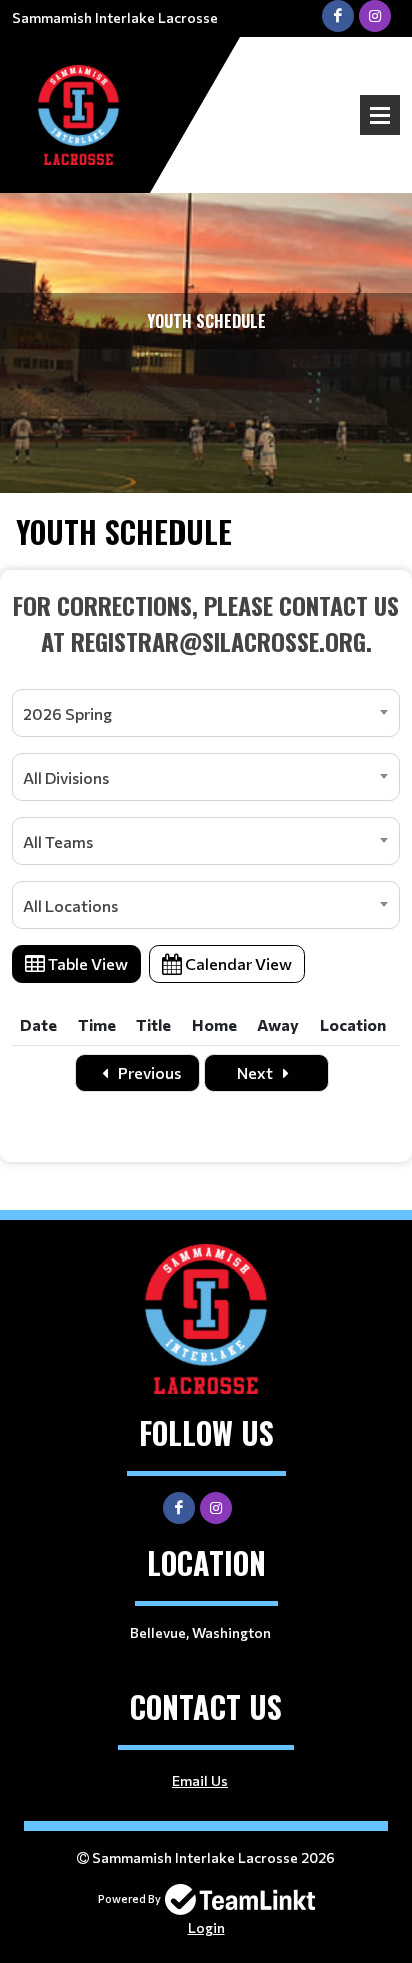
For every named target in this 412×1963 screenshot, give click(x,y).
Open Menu (380, 115)
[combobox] (206, 713)
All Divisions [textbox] (66, 777)
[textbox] (206, 623)
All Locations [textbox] (70, 905)
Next (256, 1072)
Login (206, 1927)
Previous (148, 1072)
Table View (86, 963)
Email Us (200, 1780)
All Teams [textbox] (58, 841)
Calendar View (237, 963)
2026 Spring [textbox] (67, 713)
